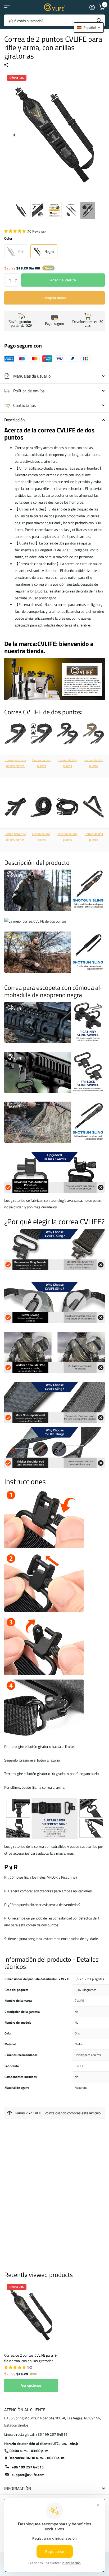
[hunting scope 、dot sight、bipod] (54, 703)
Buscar (99, 20)
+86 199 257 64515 (28, 2467)
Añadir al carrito (63, 280)
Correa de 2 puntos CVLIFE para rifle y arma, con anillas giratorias (31, 2358)
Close (54, 2489)
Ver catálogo (7, 7)
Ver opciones (31, 2385)
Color (8, 238)
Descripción (15, 420)
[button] (17, 275)
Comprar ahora (54, 298)
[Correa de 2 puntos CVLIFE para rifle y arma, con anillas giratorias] (31, 2315)
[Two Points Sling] (67, 733)
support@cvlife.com (28, 2475)
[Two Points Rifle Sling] (15, 733)
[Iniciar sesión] (92, 7)
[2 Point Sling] (42, 733)
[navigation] (14, 135)
